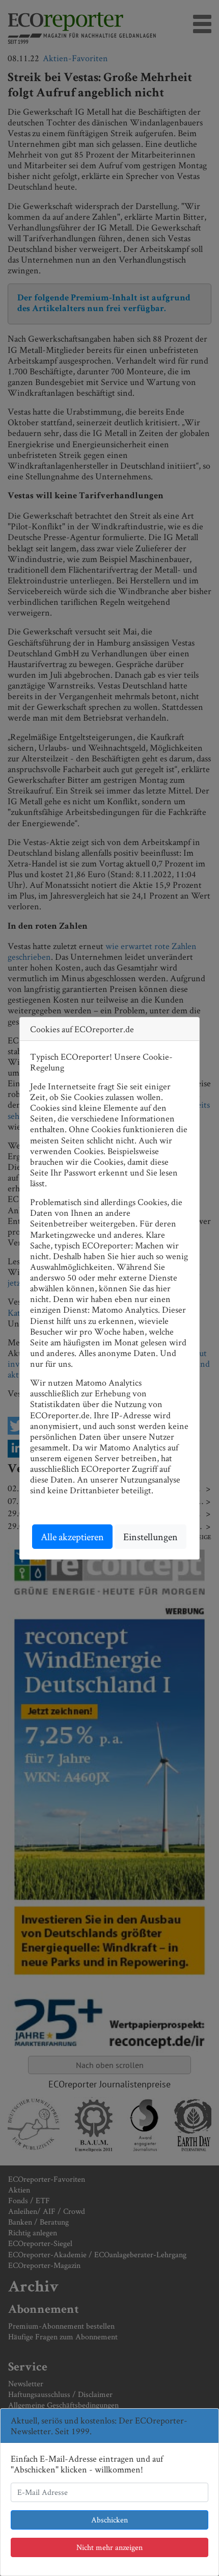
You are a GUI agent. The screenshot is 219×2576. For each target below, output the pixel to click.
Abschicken (109, 2520)
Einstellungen (150, 1537)
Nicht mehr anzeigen (109, 2547)
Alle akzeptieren (72, 1537)
